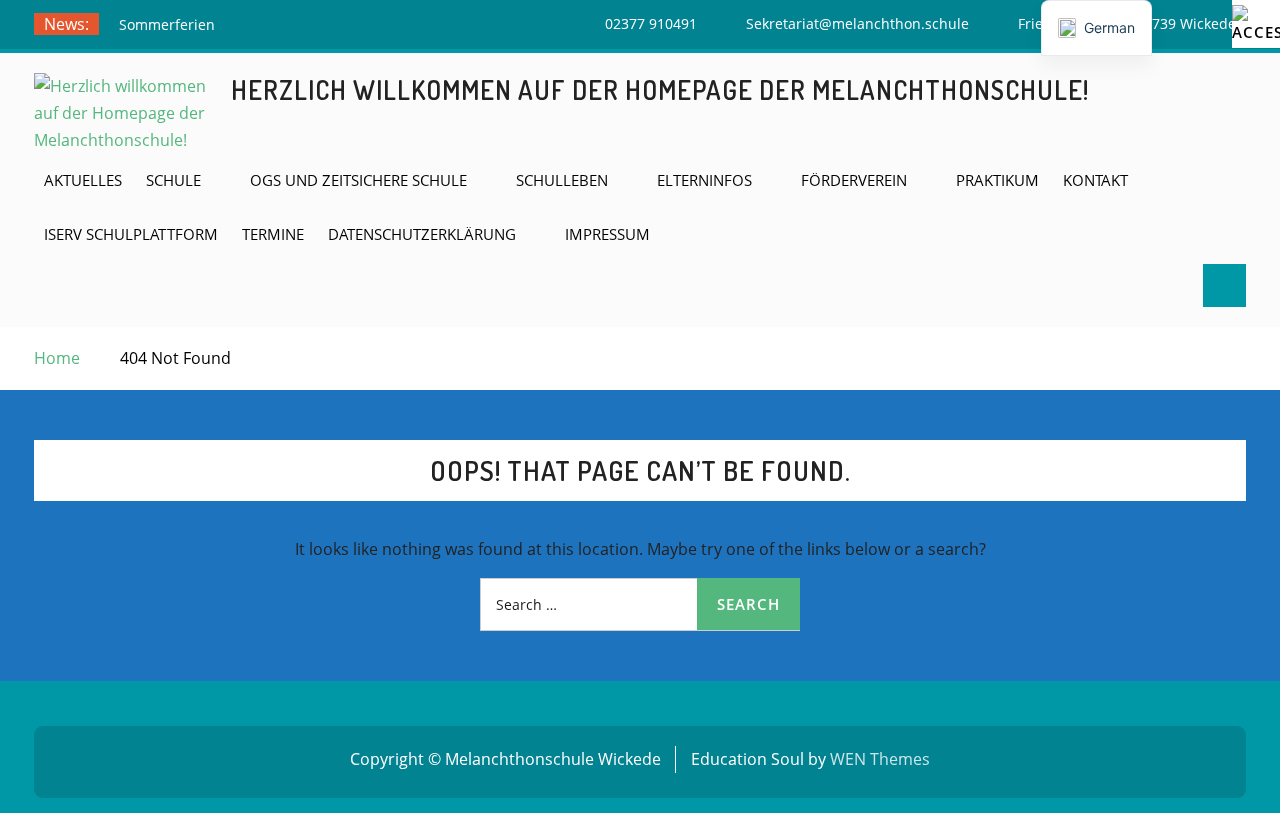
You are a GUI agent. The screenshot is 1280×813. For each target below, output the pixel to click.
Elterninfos (704, 180)
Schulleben (562, 180)
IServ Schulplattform (131, 234)
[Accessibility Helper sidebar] (1256, 24)
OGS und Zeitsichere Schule (358, 180)
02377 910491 (651, 23)
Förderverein (854, 180)
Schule (173, 180)
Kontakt (1095, 180)
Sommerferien (167, 24)
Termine (273, 234)
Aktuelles (83, 180)
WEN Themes (880, 759)
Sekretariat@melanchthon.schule (857, 23)
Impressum (607, 234)
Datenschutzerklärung (422, 234)
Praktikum (997, 180)
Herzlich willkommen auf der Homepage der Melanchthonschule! (660, 89)
